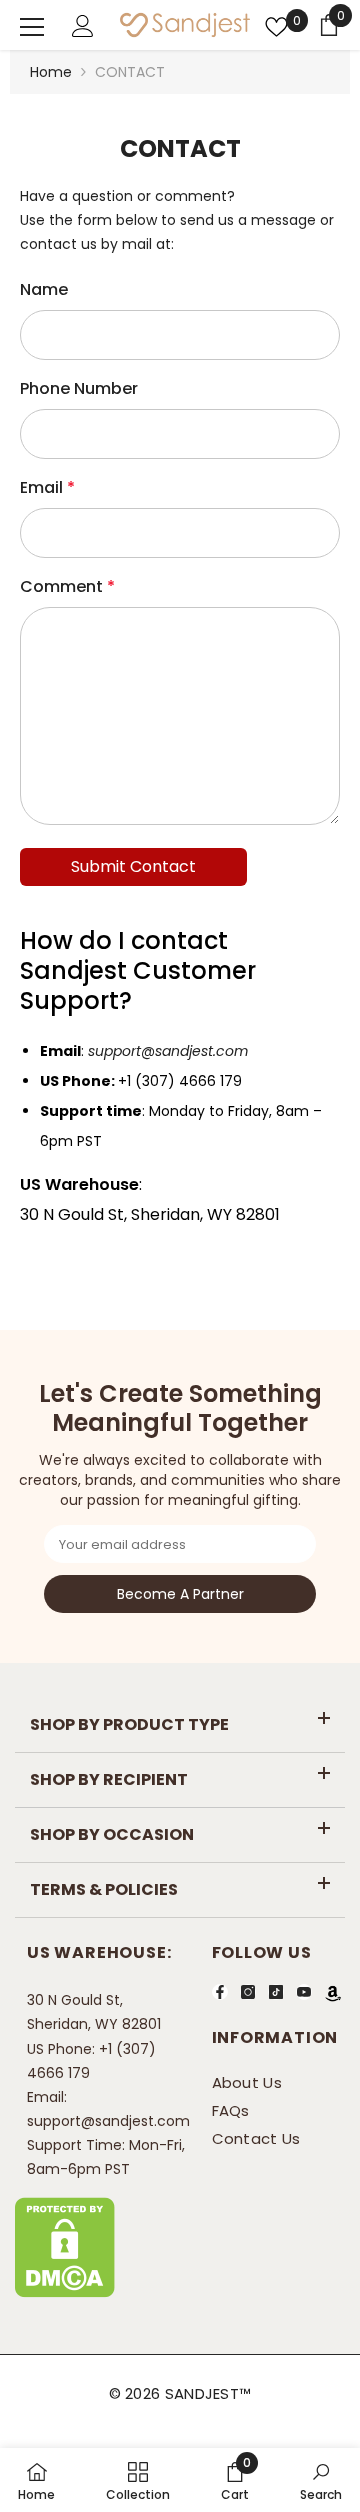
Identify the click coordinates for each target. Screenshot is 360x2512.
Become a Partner (180, 1594)
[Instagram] (248, 1992)
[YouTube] (304, 1992)
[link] (235, 2480)
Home (51, 72)
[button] (133, 867)
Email (47, 487)
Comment (67, 586)
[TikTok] (276, 1992)
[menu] (32, 27)
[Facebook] (220, 1992)
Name (44, 289)
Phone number (79, 388)
